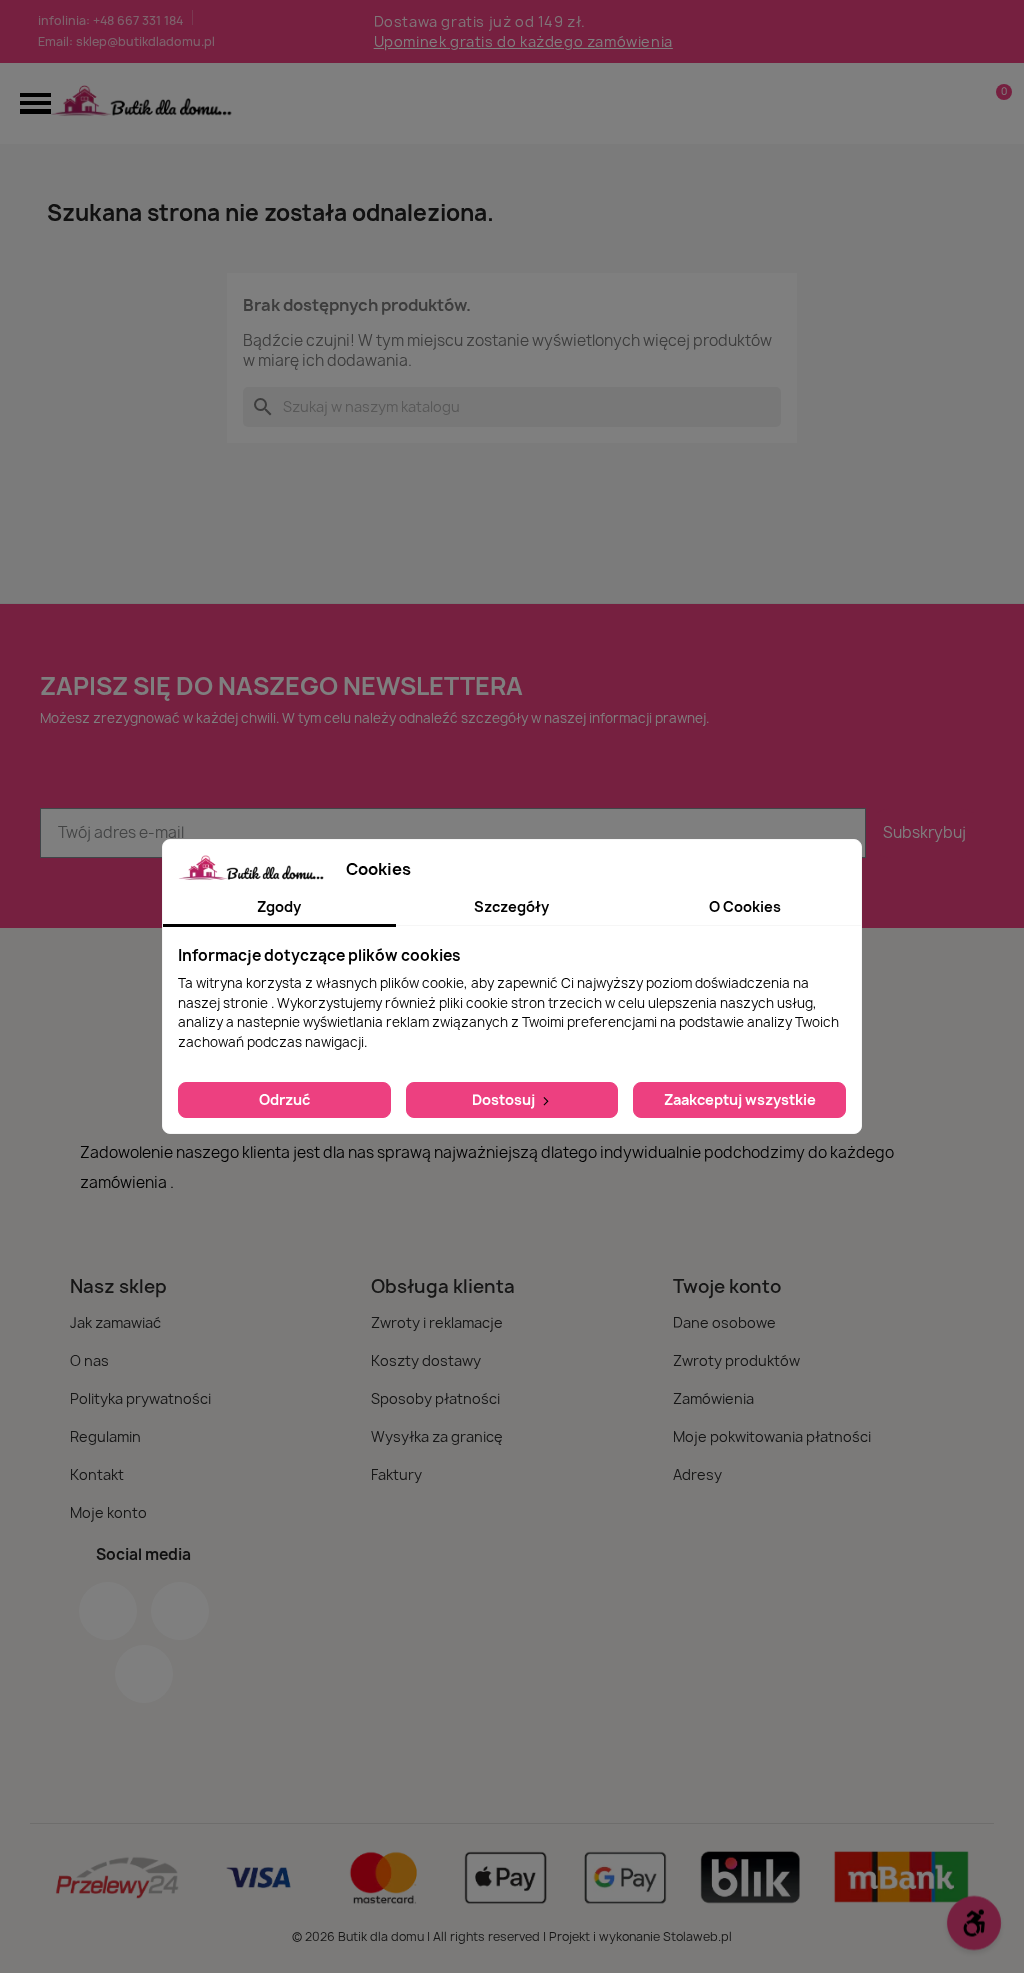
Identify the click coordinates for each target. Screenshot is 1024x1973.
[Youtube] (144, 1674)
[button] (35, 103)
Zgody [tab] (279, 906)
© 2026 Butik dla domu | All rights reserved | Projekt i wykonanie (477, 1936)
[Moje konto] (961, 103)
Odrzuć (284, 1099)
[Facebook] (108, 1611)
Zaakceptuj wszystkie (740, 1099)
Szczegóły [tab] (511, 906)
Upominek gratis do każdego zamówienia (523, 41)
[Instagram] (180, 1611)
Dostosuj (505, 1099)
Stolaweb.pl (697, 1936)
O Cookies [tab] (745, 906)
